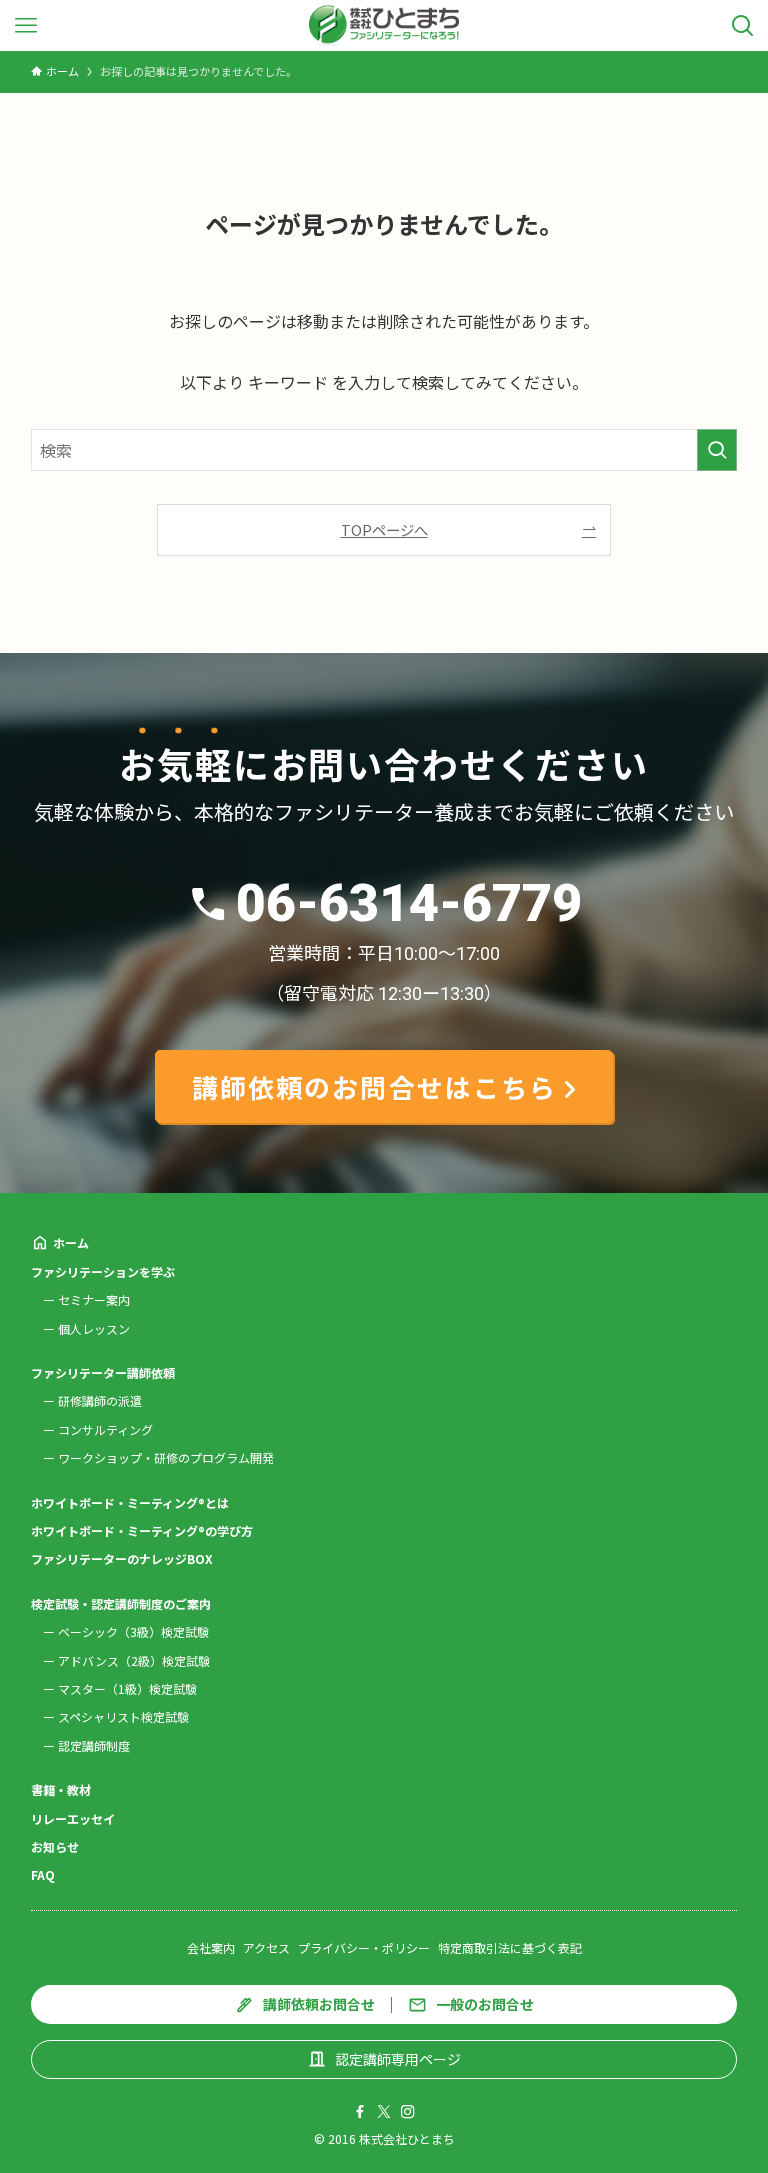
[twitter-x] (384, 2112)
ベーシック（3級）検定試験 (133, 1631)
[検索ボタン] (742, 25)
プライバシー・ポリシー (364, 1947)
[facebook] (360, 2112)
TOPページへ (384, 529)
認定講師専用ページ (398, 2059)
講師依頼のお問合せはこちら (374, 1086)
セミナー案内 (94, 1299)
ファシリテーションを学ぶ (103, 1271)
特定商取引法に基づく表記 (510, 1947)
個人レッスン (94, 1328)
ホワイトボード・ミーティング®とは (130, 1502)
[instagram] (408, 2112)
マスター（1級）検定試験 (127, 1688)
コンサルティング (105, 1429)
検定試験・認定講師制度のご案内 (121, 1603)
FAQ (43, 1874)
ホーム (71, 1242)
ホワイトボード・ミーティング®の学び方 (142, 1530)
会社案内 (211, 1947)
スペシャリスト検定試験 (123, 1716)
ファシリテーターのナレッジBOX (122, 1558)
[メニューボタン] (25, 25)
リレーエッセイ (73, 1818)
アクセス (266, 1947)
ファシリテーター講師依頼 (103, 1372)
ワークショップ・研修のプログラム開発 (166, 1457)
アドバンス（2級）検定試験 (134, 1660)
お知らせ (55, 1846)
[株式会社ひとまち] (384, 25)
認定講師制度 (94, 1745)
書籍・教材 (61, 1789)
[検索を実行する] (717, 450)
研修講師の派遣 (100, 1400)
